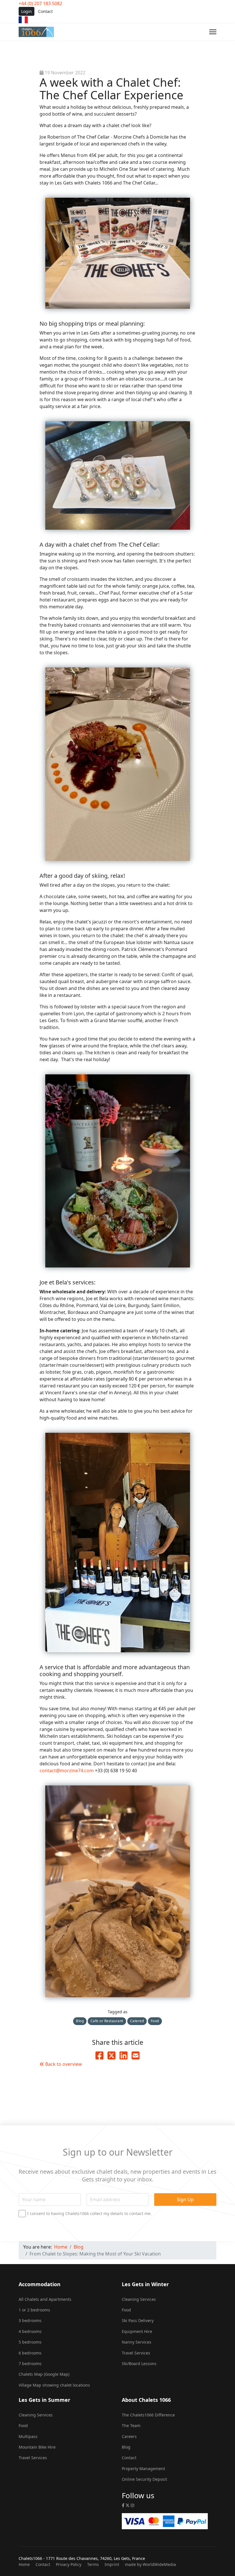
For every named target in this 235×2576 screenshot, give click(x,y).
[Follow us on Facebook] (123, 2505)
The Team (131, 2425)
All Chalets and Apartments (45, 2299)
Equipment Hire (137, 2331)
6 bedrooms (30, 2353)
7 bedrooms (30, 2364)
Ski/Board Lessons (139, 2364)
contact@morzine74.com (67, 1771)
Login (27, 11)
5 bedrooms (30, 2342)
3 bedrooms (30, 2320)
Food (155, 2021)
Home (24, 2564)
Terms (93, 2564)
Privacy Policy (69, 2564)
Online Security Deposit (144, 2479)
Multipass (28, 2436)
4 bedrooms (30, 2331)
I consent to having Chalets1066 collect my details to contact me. (89, 2214)
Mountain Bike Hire (37, 2447)
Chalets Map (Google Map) (44, 2374)
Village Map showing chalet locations (54, 2385)
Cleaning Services (139, 2299)
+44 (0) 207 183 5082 (40, 3)
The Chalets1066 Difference (148, 2415)
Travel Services (136, 2353)
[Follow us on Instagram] (132, 2505)
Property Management (143, 2469)
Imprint (112, 2564)
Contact (45, 11)
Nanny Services (137, 2342)
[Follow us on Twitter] (128, 2505)
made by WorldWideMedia (150, 2564)
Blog (80, 2021)
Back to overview (63, 2064)
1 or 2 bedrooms (34, 2310)
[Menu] (213, 32)
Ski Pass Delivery (138, 2320)
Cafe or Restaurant (107, 2021)
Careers (129, 2436)
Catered (137, 2021)
